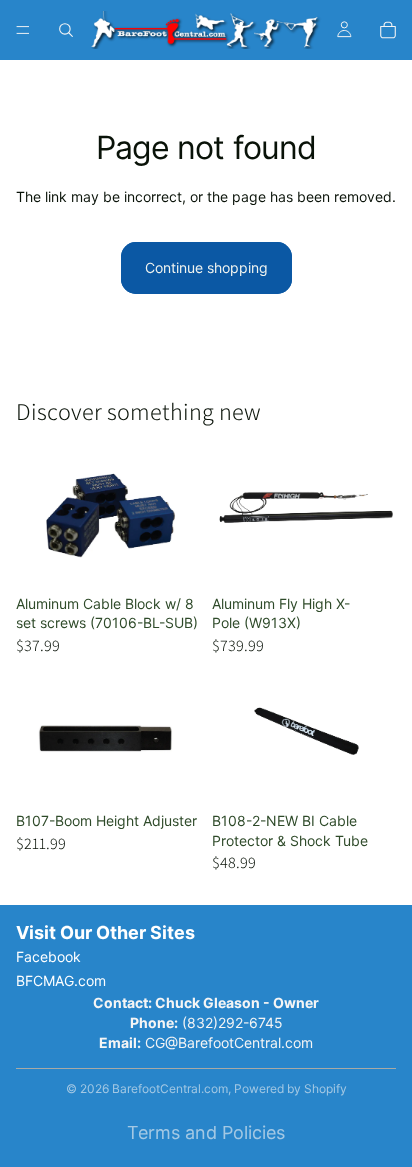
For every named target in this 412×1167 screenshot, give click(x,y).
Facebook (48, 956)
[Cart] (388, 30)
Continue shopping (206, 267)
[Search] (66, 30)
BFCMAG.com (61, 980)
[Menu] (23, 30)
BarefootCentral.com (170, 1088)
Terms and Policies (206, 1132)
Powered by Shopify (290, 1088)
